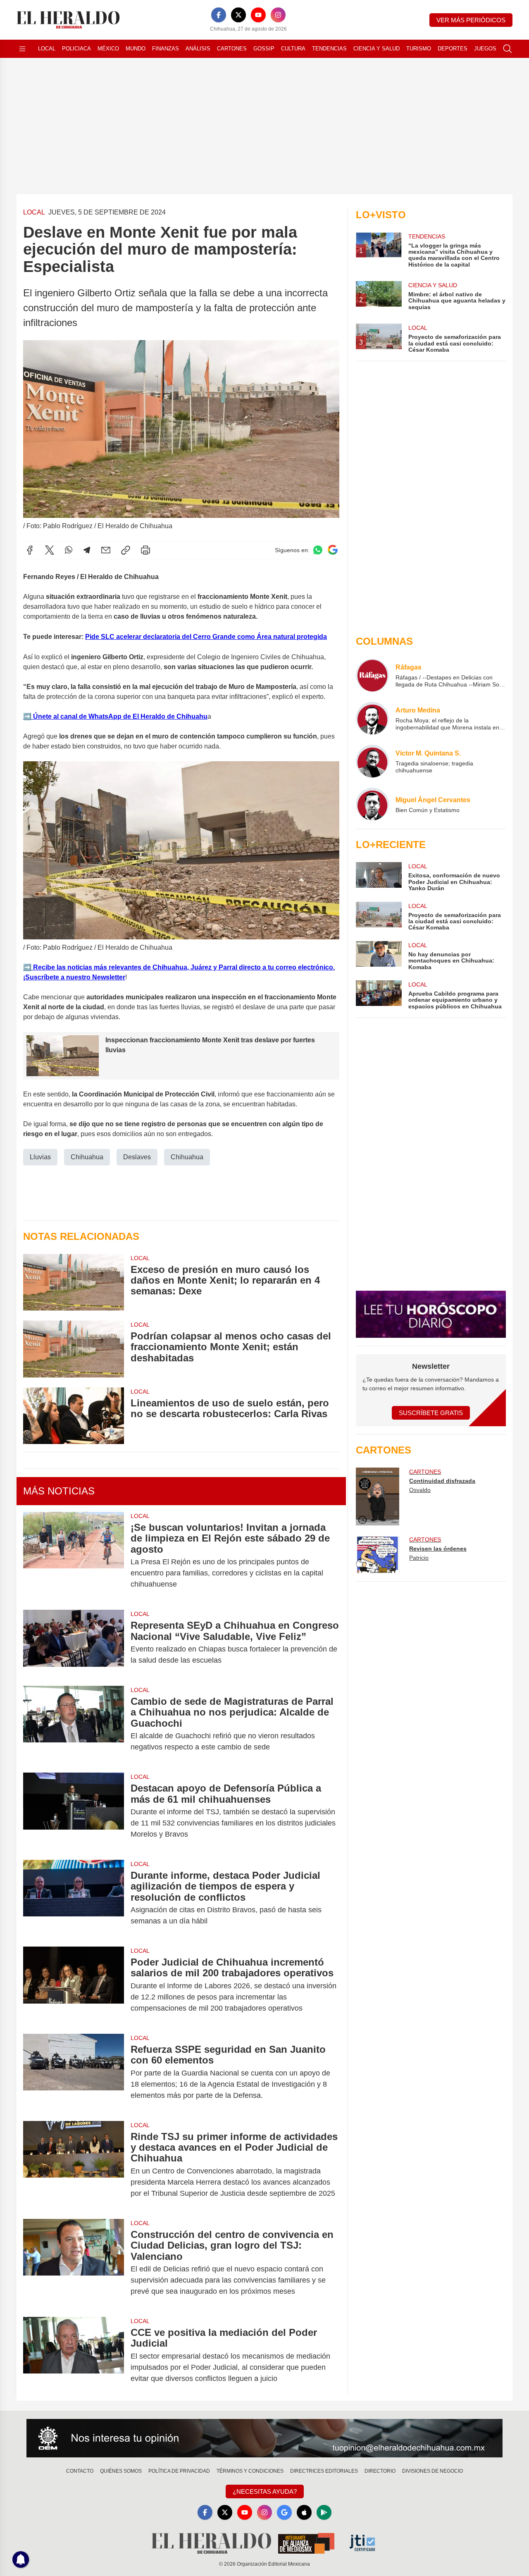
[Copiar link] (126, 550)
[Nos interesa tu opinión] (264, 2438)
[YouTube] (258, 15)
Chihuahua (87, 1157)
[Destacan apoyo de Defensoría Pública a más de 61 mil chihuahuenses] (74, 1811)
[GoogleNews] (284, 2512)
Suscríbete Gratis (431, 1413)
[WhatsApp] (69, 550)
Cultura (293, 49)
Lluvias (40, 1157)
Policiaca (76, 49)
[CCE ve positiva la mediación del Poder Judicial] (74, 2356)
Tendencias (329, 49)
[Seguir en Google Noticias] (333, 550)
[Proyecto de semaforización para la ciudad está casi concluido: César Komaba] (379, 916)
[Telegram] (87, 550)
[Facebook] (219, 15)
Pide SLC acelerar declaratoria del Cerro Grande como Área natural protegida (206, 637)
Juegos (485, 49)
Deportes (453, 49)
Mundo (136, 49)
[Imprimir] (145, 550)
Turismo (419, 49)
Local (47, 49)
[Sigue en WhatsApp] (318, 550)
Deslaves (137, 1157)
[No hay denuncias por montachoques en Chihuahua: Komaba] (379, 956)
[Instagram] (278, 15)
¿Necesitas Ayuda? (265, 2491)
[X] (238, 15)
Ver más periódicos (471, 20)
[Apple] (304, 2512)
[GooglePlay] (324, 2512)
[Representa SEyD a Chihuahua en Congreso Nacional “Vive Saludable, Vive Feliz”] (74, 1643)
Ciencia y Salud (376, 49)
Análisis (198, 49)
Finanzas (166, 49)
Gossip (264, 49)
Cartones (232, 49)
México (108, 49)
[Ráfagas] (372, 675)
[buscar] (508, 49)
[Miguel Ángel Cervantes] (372, 804)
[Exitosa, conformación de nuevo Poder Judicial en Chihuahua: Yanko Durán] (379, 877)
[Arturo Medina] (372, 718)
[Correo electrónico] (106, 550)
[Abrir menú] (22, 49)
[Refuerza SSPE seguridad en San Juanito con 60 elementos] (74, 2072)
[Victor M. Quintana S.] (372, 761)
